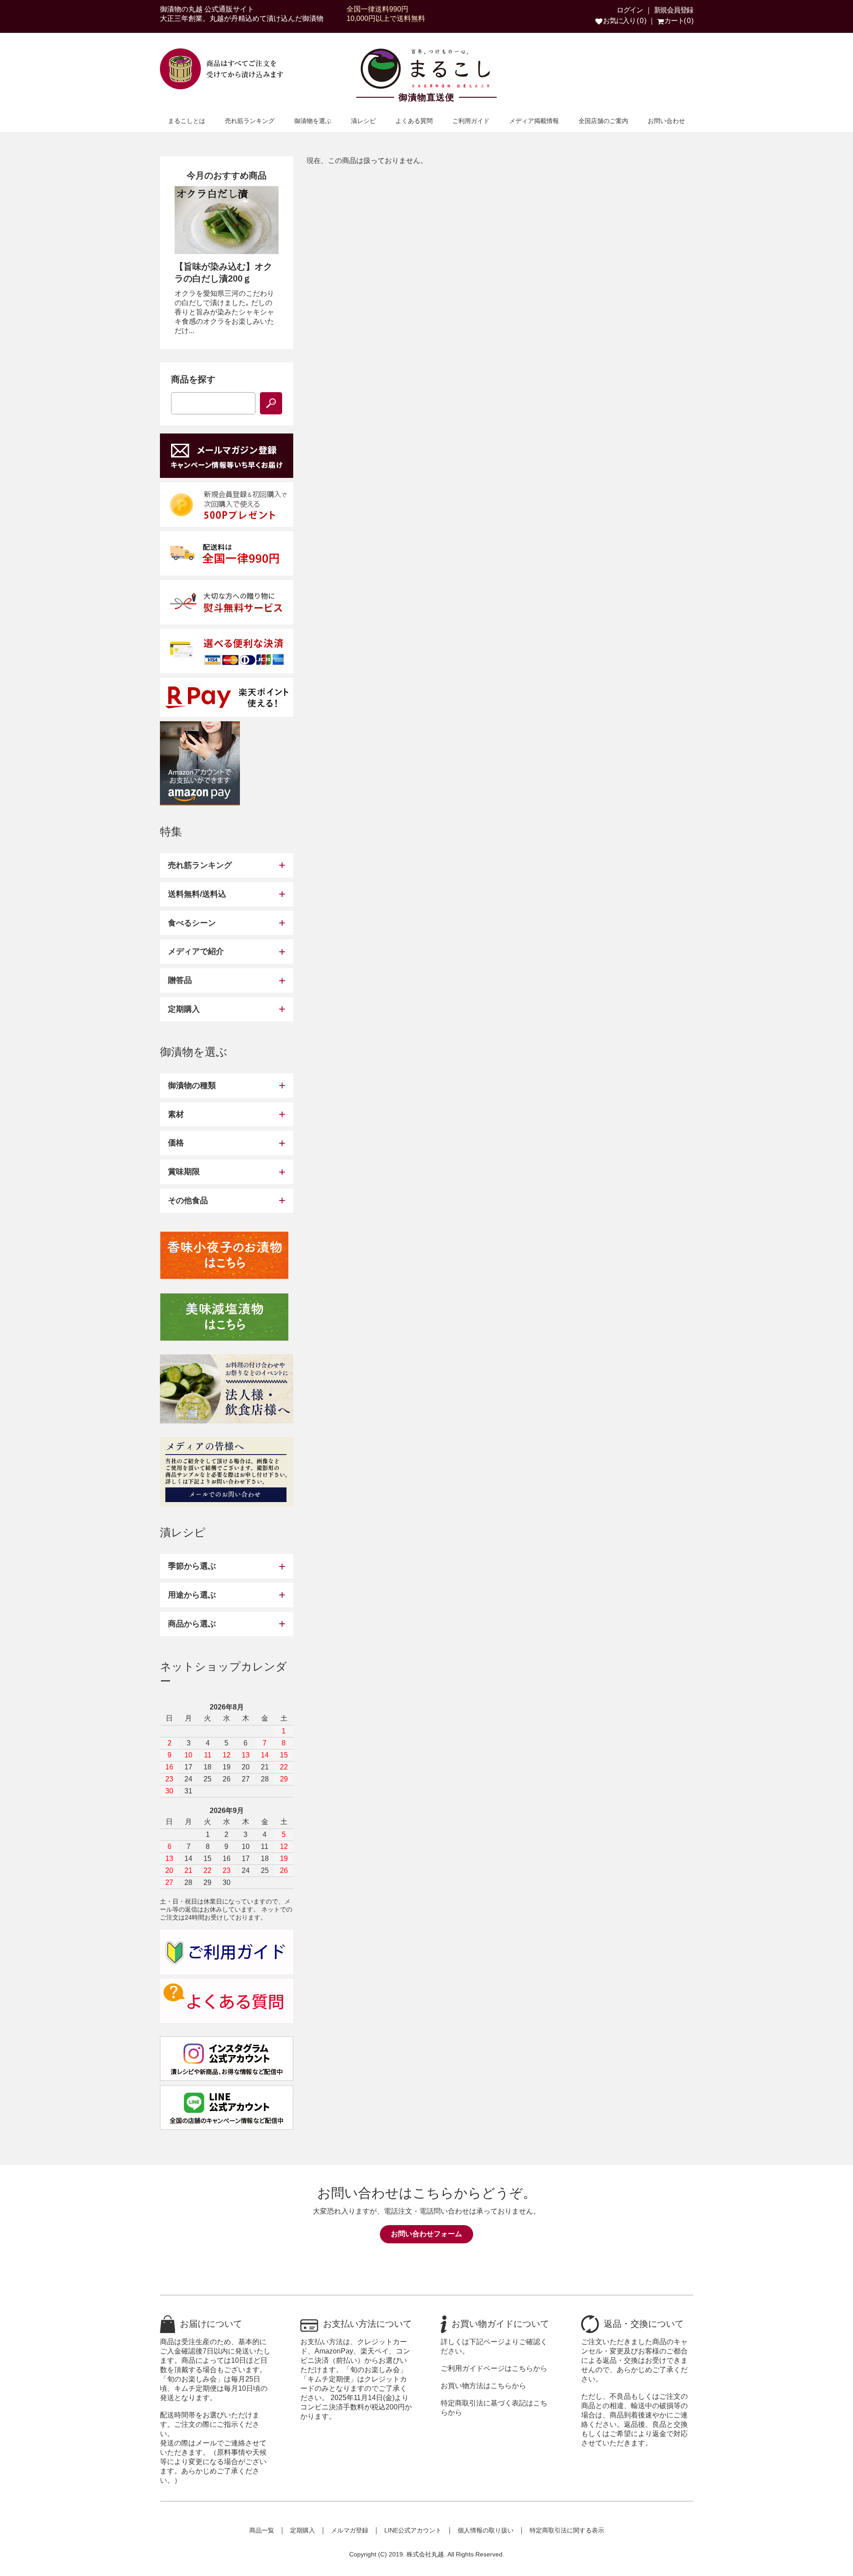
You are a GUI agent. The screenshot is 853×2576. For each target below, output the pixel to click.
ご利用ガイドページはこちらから (494, 2368)
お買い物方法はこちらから (483, 2386)
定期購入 (303, 2530)
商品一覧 (262, 2530)
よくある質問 (414, 121)
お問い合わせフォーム (426, 2234)
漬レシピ (363, 121)
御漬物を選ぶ (313, 121)
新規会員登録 (674, 10)
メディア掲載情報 (534, 121)
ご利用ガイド (471, 121)
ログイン (630, 10)
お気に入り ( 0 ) (624, 21)
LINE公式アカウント (413, 2530)
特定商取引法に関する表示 (567, 2530)
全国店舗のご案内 (603, 121)
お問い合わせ (666, 121)
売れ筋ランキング (250, 121)
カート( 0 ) (678, 21)
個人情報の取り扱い (486, 2530)
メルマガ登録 (350, 2530)
